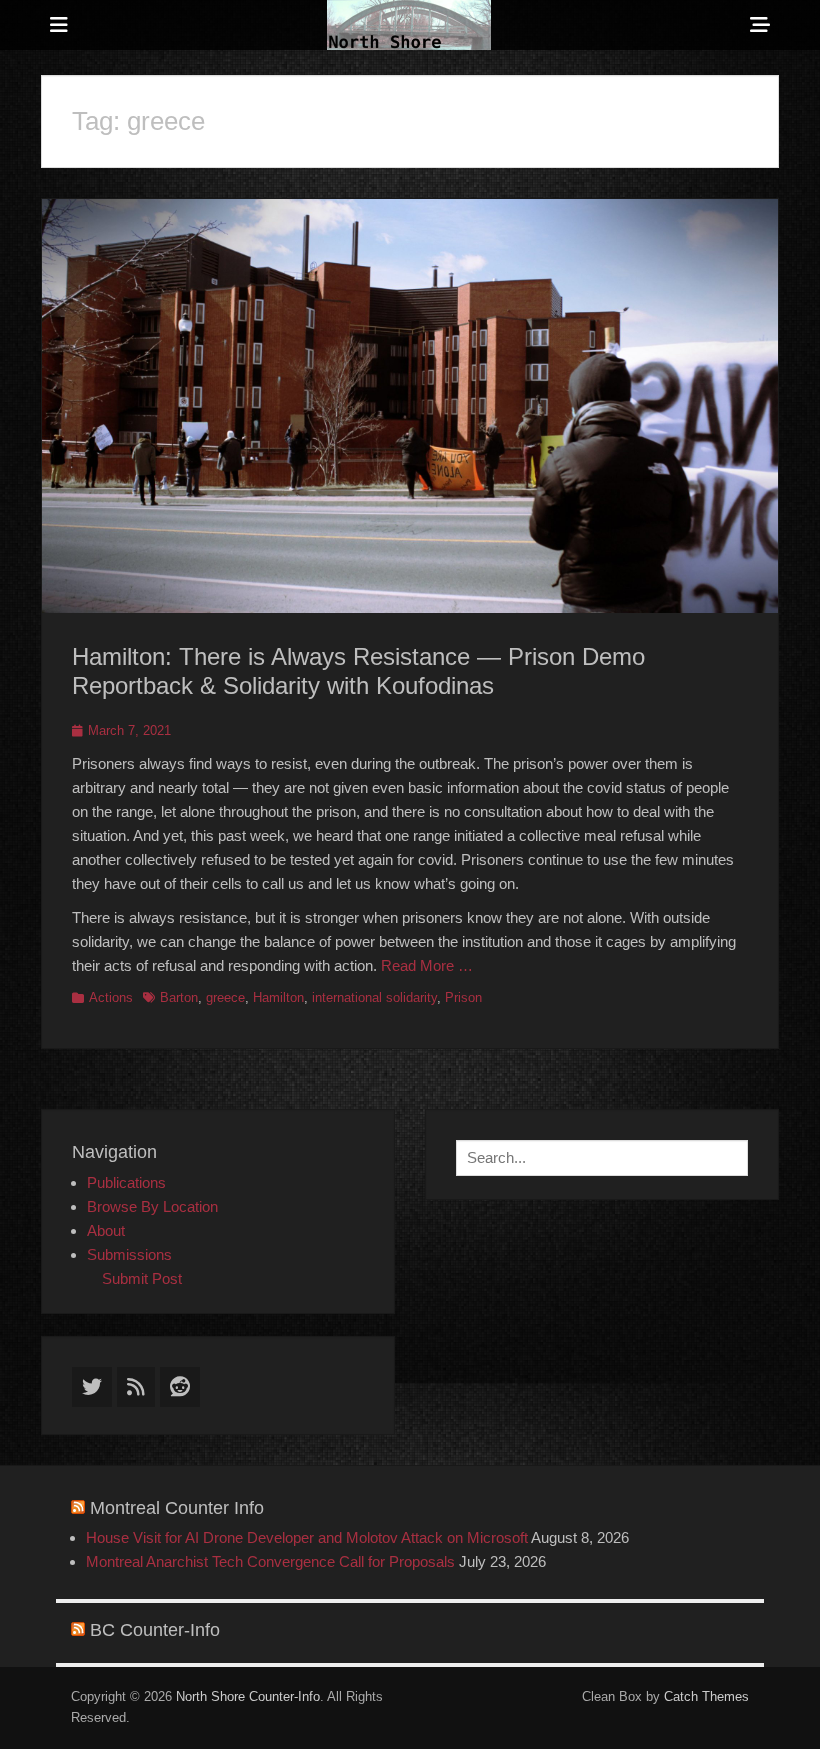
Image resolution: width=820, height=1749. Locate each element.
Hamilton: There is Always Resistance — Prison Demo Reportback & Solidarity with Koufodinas (358, 671)
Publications (126, 1182)
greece (225, 997)
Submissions (129, 1254)
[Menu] (59, 25)
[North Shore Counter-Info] (409, 25)
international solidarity (374, 997)
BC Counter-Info (155, 1630)
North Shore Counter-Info (248, 1696)
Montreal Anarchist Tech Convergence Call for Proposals (270, 1561)
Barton (179, 997)
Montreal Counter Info (177, 1508)
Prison (463, 997)
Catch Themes (706, 1696)
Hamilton (278, 997)
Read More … (427, 965)
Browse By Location (152, 1206)
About (106, 1230)
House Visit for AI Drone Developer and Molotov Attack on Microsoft (307, 1537)
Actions (111, 997)
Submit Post (142, 1278)
